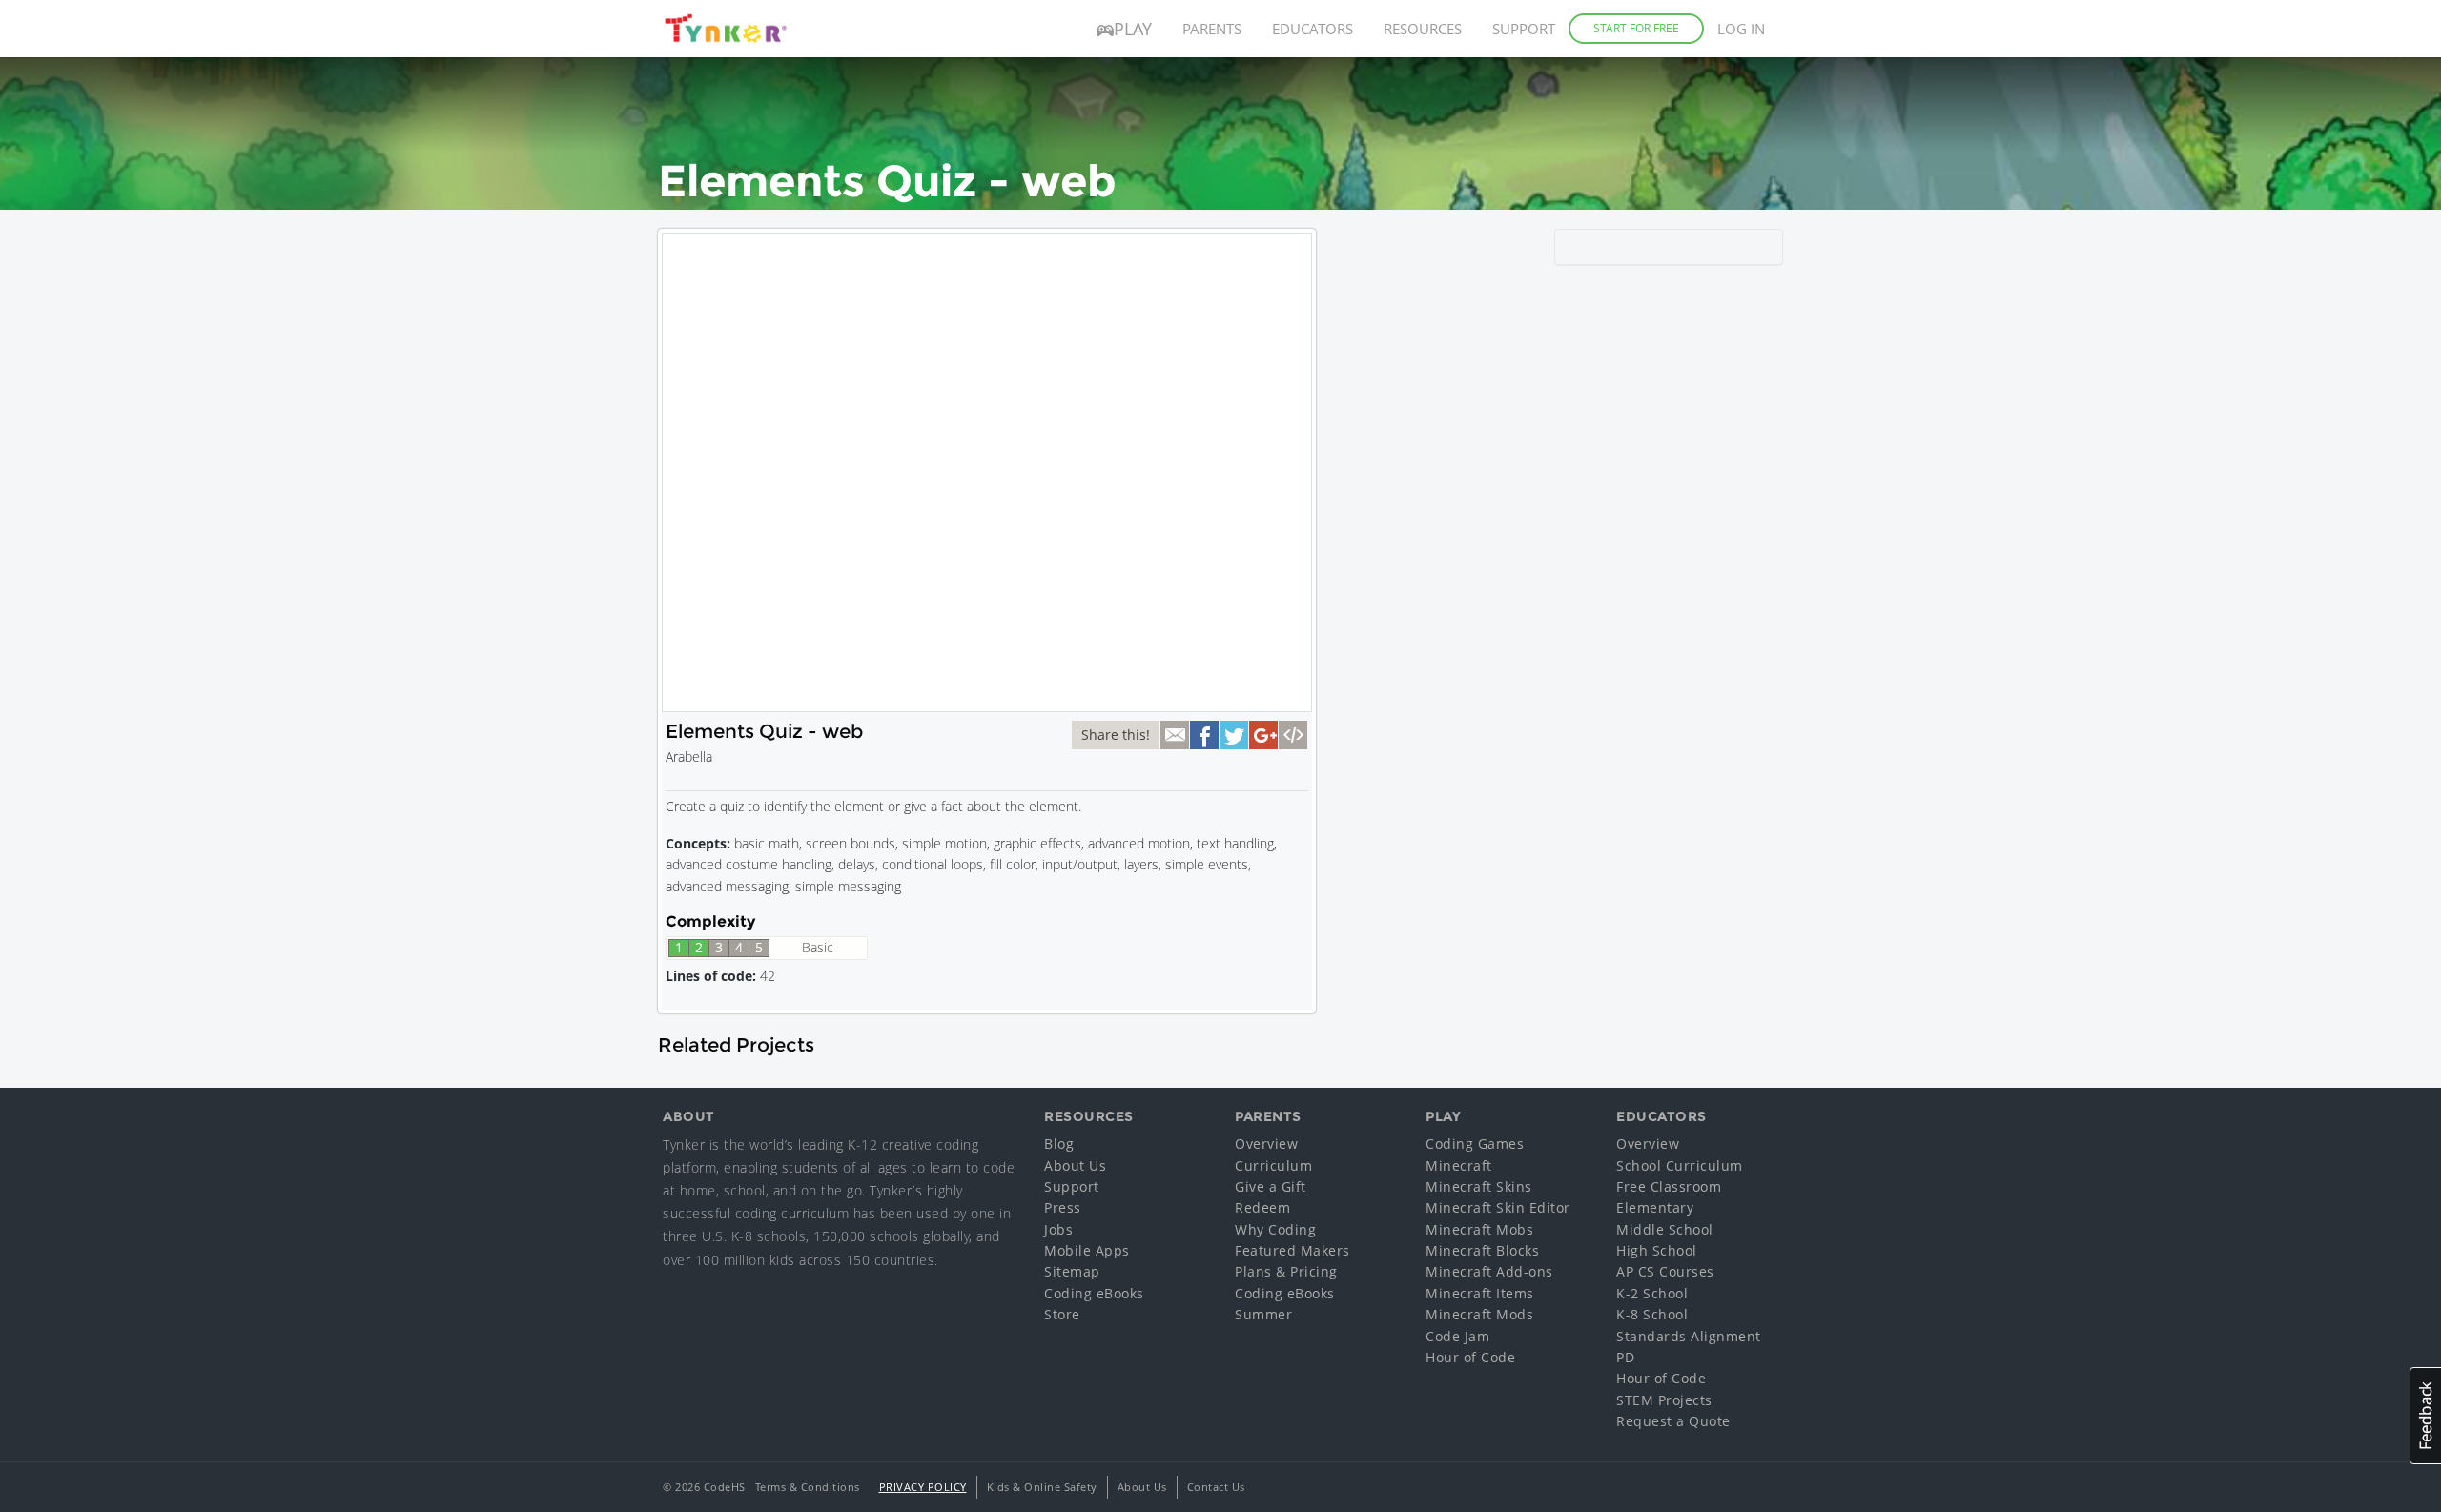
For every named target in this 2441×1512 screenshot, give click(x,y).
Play (1133, 29)
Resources (1423, 29)
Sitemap (1072, 1271)
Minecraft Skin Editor (1498, 1207)
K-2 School (1652, 1293)
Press (1063, 1207)
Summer (1263, 1314)
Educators (1313, 29)
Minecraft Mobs (1479, 1229)
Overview (1266, 1144)
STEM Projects (1664, 1400)
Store (1062, 1314)
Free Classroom (1669, 1186)
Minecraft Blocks (1482, 1250)
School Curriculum (1680, 1165)
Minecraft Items (1480, 1293)
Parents (1212, 29)
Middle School (1665, 1229)
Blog (1059, 1144)
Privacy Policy (923, 1487)
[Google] (1263, 735)
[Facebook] (1204, 735)
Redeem (1262, 1207)
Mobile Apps (1087, 1250)
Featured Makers (1292, 1250)
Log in (1741, 29)
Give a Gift (1271, 1186)
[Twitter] (1234, 735)
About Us (1075, 1165)
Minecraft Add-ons (1489, 1271)
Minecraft (1459, 1165)
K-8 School (1652, 1314)
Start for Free (1636, 28)
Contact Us (1216, 1487)
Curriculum (1273, 1165)
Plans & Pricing (1286, 1271)
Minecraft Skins (1479, 1186)
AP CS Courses (1665, 1271)
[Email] (1175, 735)
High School (1657, 1250)
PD (1625, 1357)
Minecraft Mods (1479, 1314)
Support (1524, 29)
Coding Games (1475, 1144)
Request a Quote (1673, 1421)
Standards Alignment (1689, 1336)
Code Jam (1457, 1336)
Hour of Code (1470, 1357)
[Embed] (1293, 735)
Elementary (1655, 1207)
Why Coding (1275, 1229)
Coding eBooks (1094, 1293)
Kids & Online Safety (1042, 1487)
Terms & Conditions (808, 1487)
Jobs (1058, 1229)
